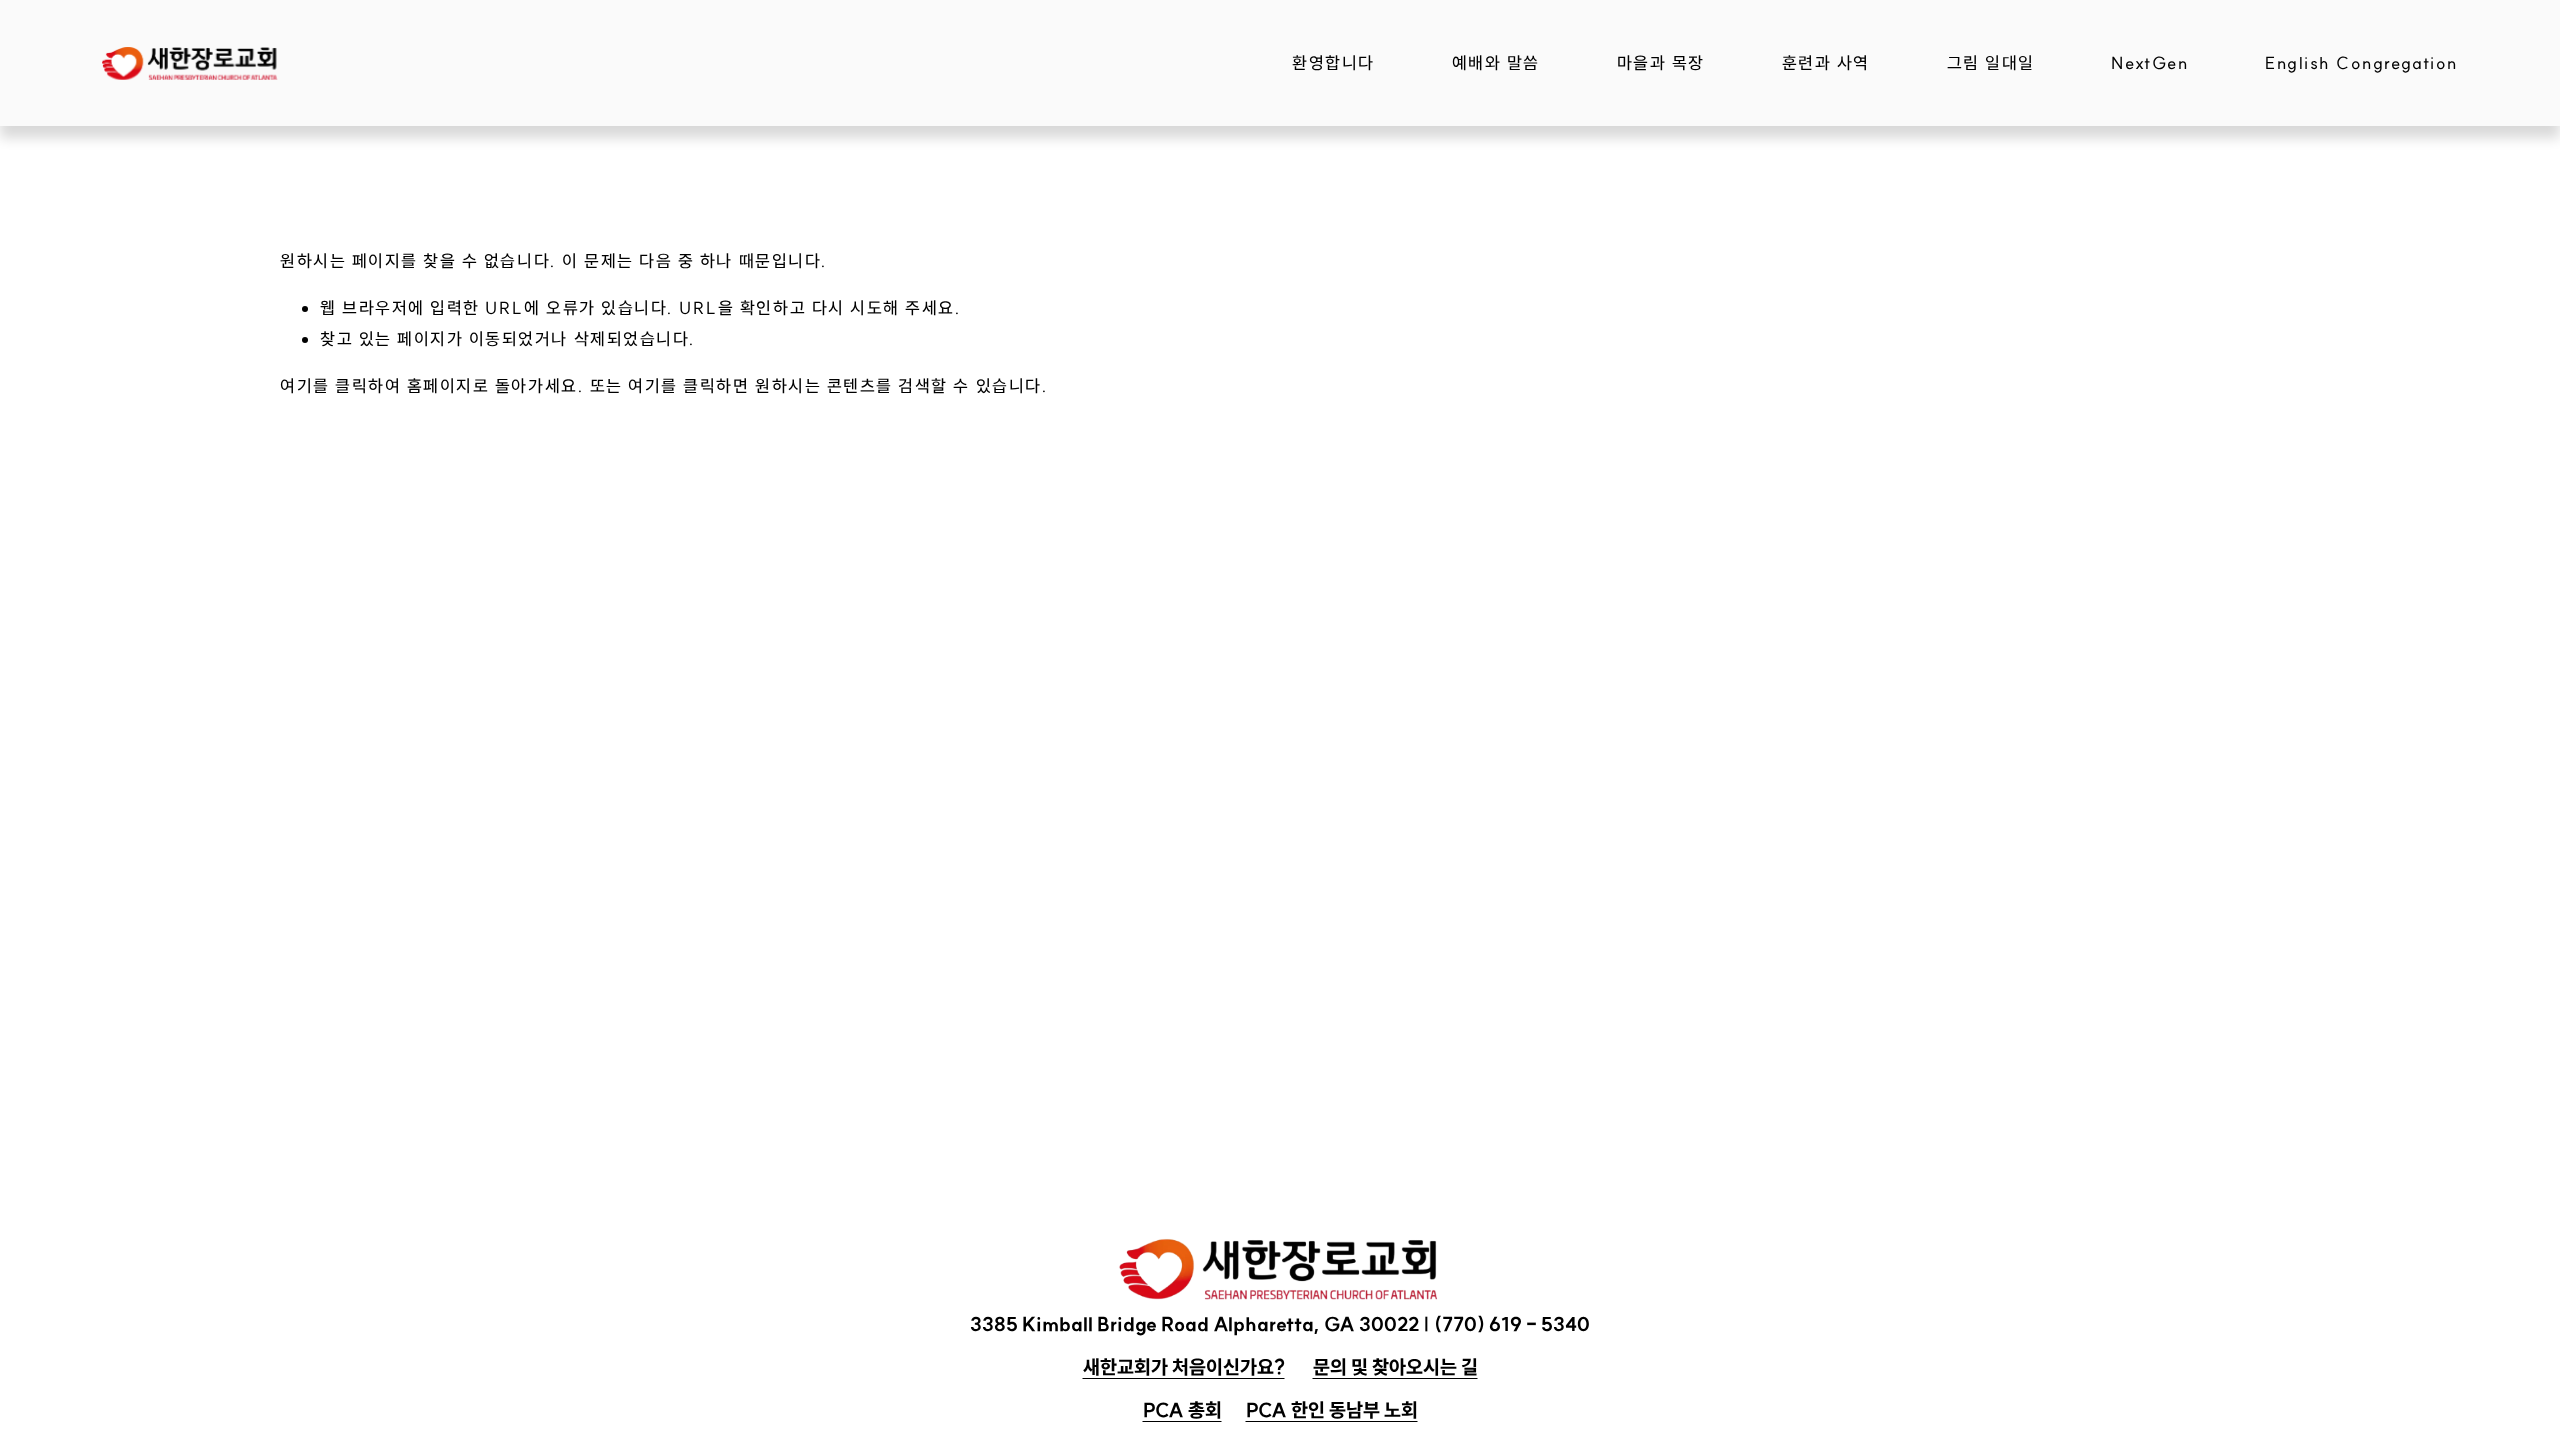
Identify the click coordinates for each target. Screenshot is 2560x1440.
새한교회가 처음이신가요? (1184, 1367)
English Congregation (2361, 62)
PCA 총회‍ (1182, 1410)
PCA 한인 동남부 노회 (1332, 1410)
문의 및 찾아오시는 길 (1395, 1367)
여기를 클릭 (324, 385)
